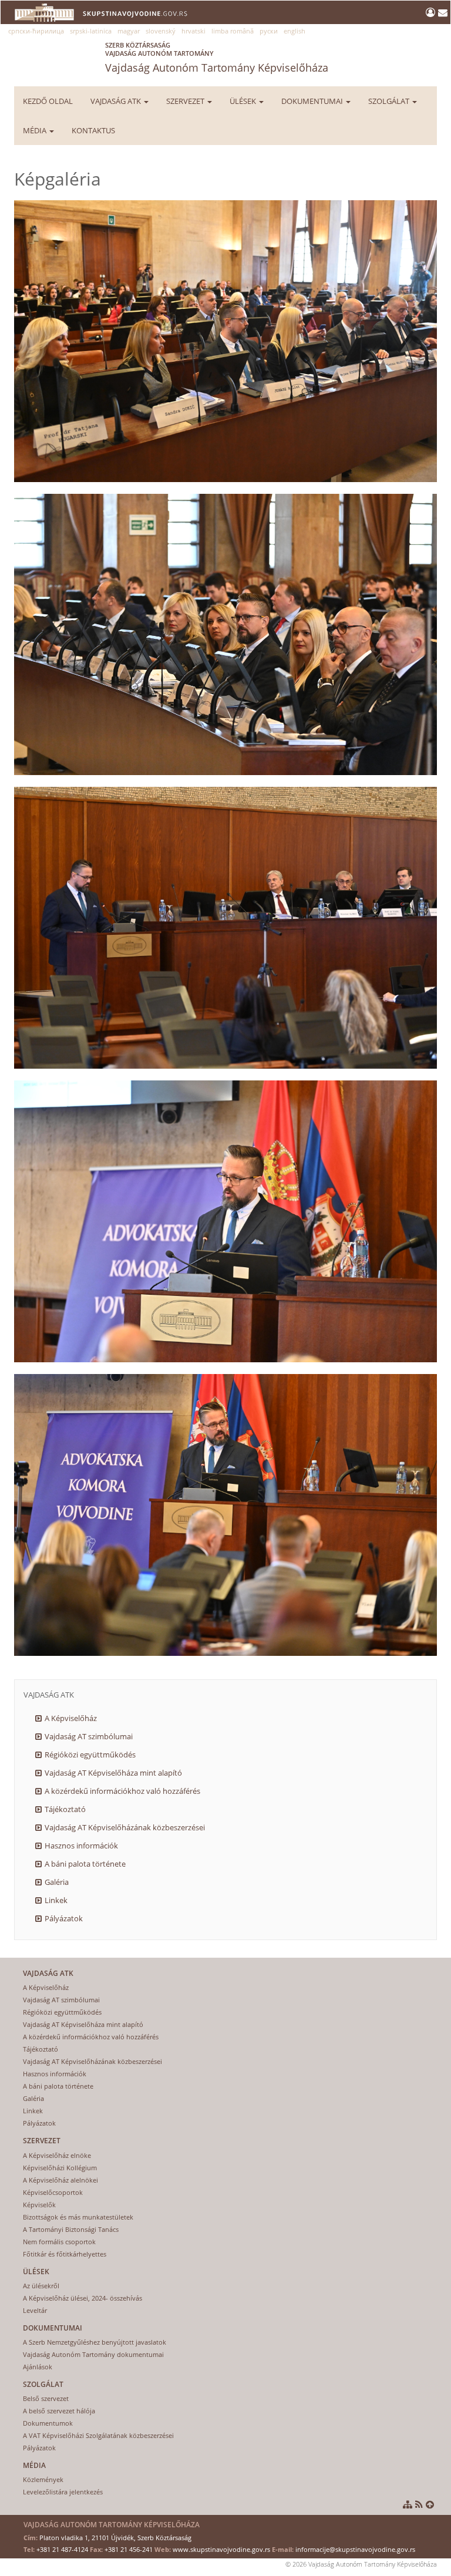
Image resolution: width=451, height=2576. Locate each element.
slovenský (161, 31)
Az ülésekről (41, 2286)
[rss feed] (419, 2504)
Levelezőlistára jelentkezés (63, 2492)
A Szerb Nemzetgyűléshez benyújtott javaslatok (95, 2342)
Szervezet (186, 101)
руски (269, 31)
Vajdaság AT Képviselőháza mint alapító (113, 1773)
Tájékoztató (65, 1809)
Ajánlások (38, 2367)
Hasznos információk (81, 1846)
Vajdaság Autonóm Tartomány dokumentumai (93, 2354)
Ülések (244, 101)
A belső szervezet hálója (59, 2411)
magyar (129, 31)
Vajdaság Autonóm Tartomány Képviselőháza (217, 58)
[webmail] (443, 12)
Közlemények (43, 2479)
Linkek (56, 1900)
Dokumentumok (48, 2423)
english (295, 31)
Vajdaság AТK (117, 101)
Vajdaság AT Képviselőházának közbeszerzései (125, 1827)
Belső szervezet (46, 2398)
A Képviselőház (71, 1718)
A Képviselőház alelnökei (60, 2180)
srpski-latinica (91, 31)
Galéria (57, 1882)
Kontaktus (93, 130)
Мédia (36, 130)
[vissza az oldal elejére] (430, 2504)
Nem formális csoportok (59, 2242)
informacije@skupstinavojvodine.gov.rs (355, 2549)
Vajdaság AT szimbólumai (89, 1736)
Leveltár (35, 2310)
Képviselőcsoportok (53, 2192)
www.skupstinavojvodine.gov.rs (221, 2549)
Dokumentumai (313, 101)
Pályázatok (64, 1918)
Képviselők (39, 2205)
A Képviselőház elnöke (57, 2155)
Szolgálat (390, 101)
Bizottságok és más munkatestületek (78, 2217)
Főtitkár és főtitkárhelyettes (65, 2254)
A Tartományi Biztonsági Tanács (71, 2229)
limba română (233, 31)
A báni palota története (85, 1864)
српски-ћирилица (36, 31)
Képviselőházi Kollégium (60, 2168)
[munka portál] (432, 12)
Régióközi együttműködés (90, 1755)
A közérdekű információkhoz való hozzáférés (122, 1791)
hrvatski (193, 31)
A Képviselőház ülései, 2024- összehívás (83, 2298)
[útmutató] (408, 2504)
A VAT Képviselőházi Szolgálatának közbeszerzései (98, 2435)
